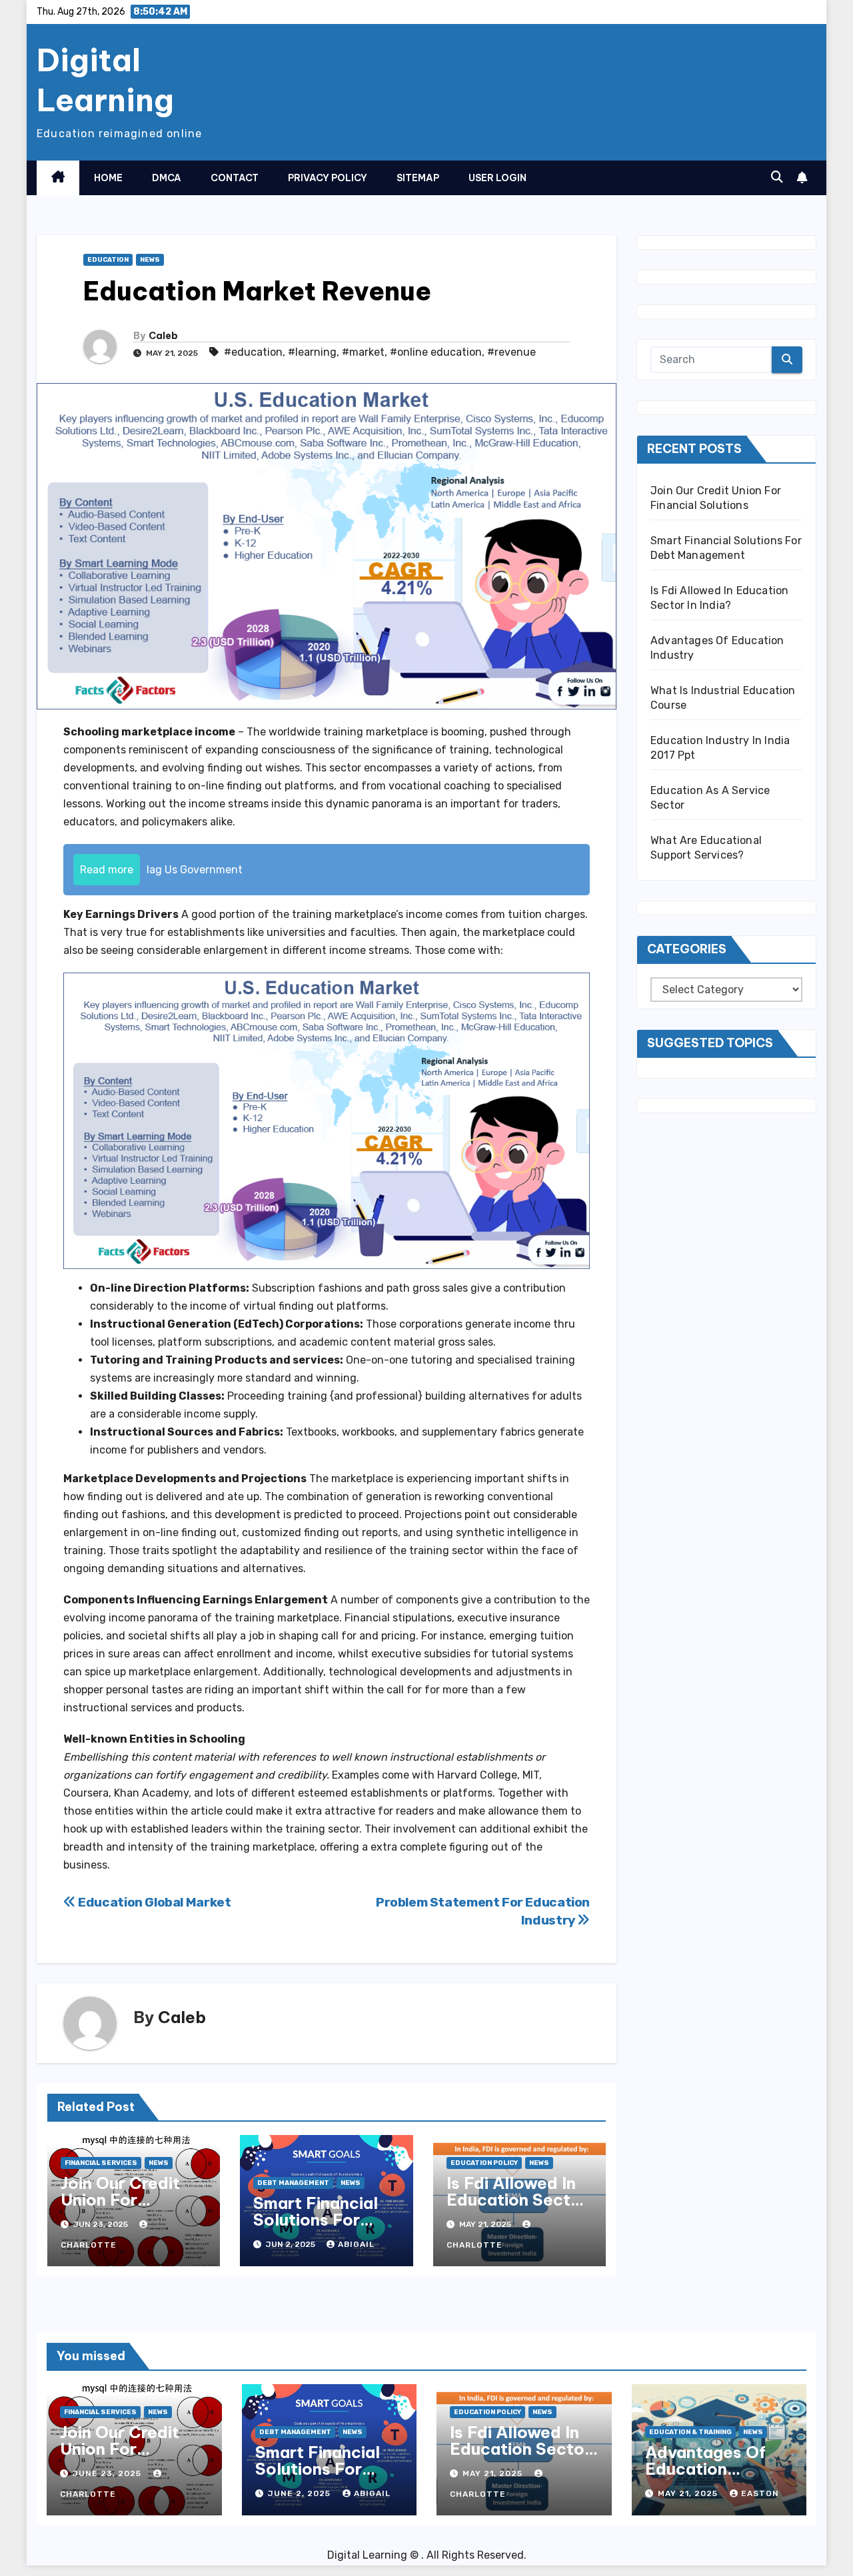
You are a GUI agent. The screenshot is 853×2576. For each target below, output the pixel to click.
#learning (312, 352)
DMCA (167, 178)
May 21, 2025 (494, 2473)
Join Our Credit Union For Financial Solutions (120, 2208)
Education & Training (690, 2432)
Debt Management (293, 2183)
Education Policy (484, 2163)
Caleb (163, 336)
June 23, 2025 (108, 2473)
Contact (235, 178)
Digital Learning (105, 80)
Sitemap (418, 178)
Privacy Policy (328, 178)
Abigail (356, 2244)
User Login (497, 178)
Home (108, 178)
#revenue (511, 352)
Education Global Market (153, 1902)
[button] (777, 177)
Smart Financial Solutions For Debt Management (316, 2228)
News (150, 260)
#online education (436, 352)
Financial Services (101, 2163)
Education (108, 260)
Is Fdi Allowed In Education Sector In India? (517, 2200)
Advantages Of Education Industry (705, 2469)
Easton (760, 2493)
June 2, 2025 (301, 2493)
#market (363, 352)
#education (253, 352)
